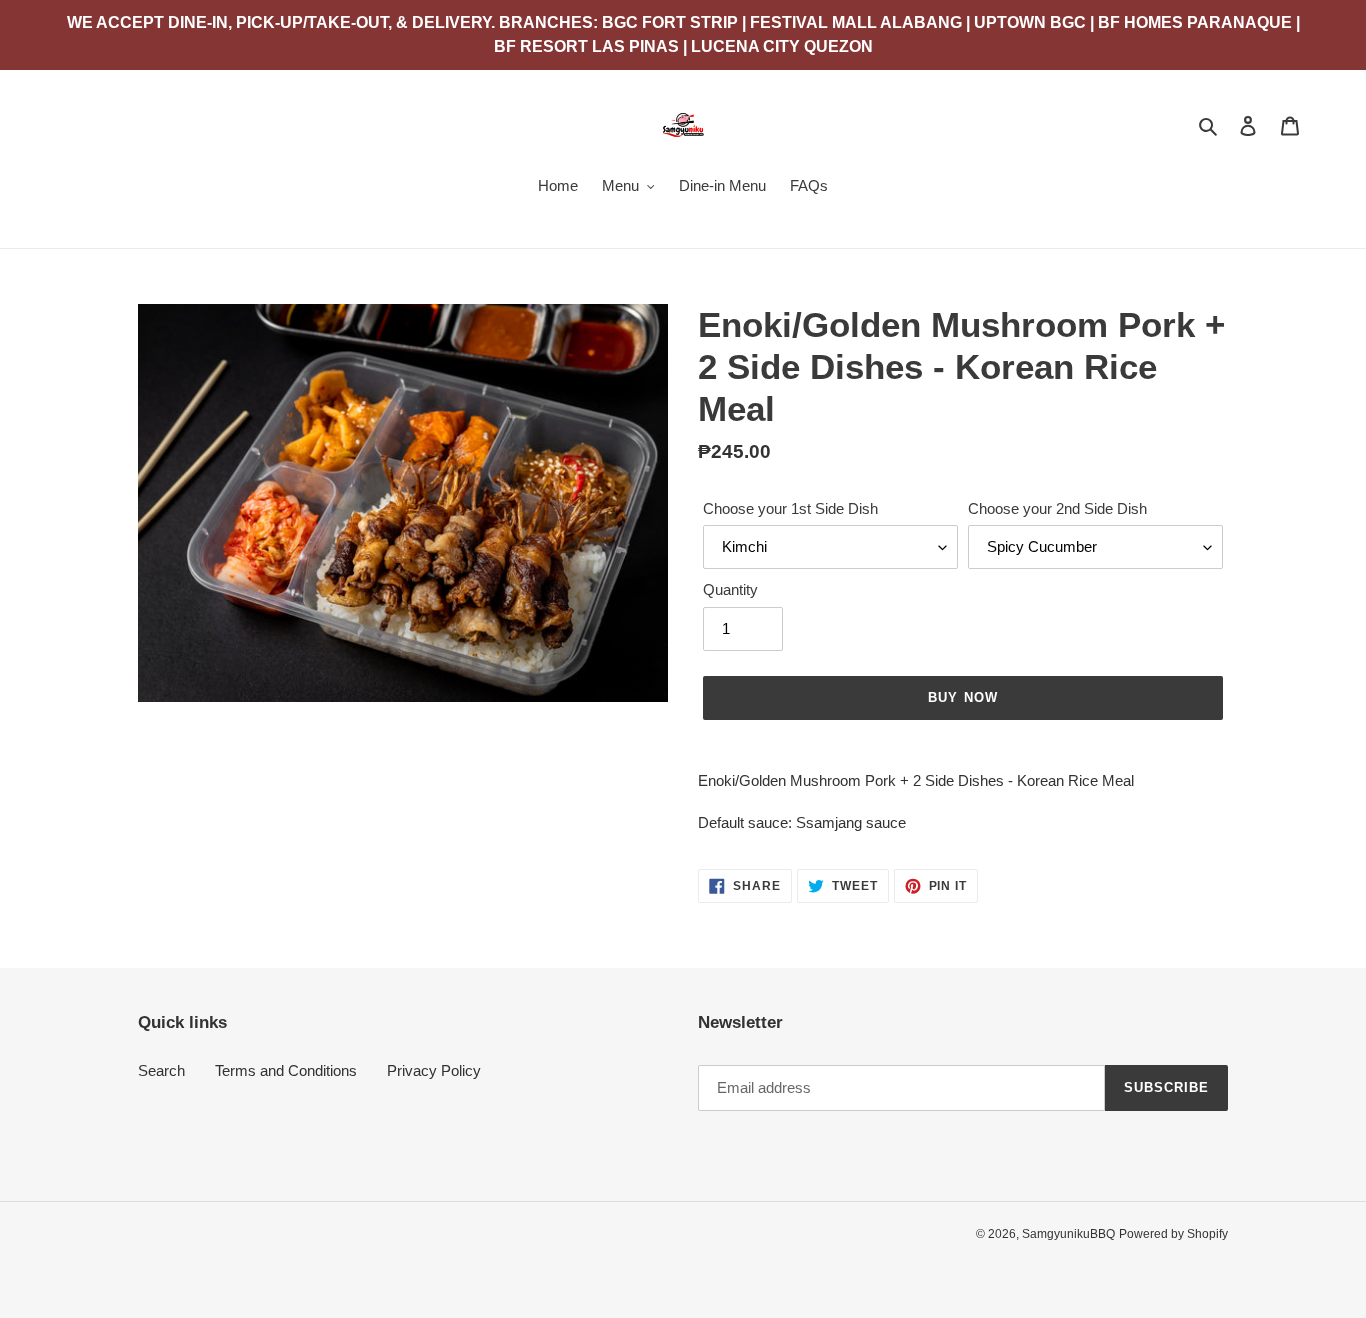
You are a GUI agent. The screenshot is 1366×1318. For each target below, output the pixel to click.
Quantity (730, 589)
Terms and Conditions (286, 1070)
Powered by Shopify (1173, 1234)
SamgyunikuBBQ (1068, 1234)
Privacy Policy (434, 1070)
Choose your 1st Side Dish (790, 508)
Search (161, 1070)
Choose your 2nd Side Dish (1057, 508)
